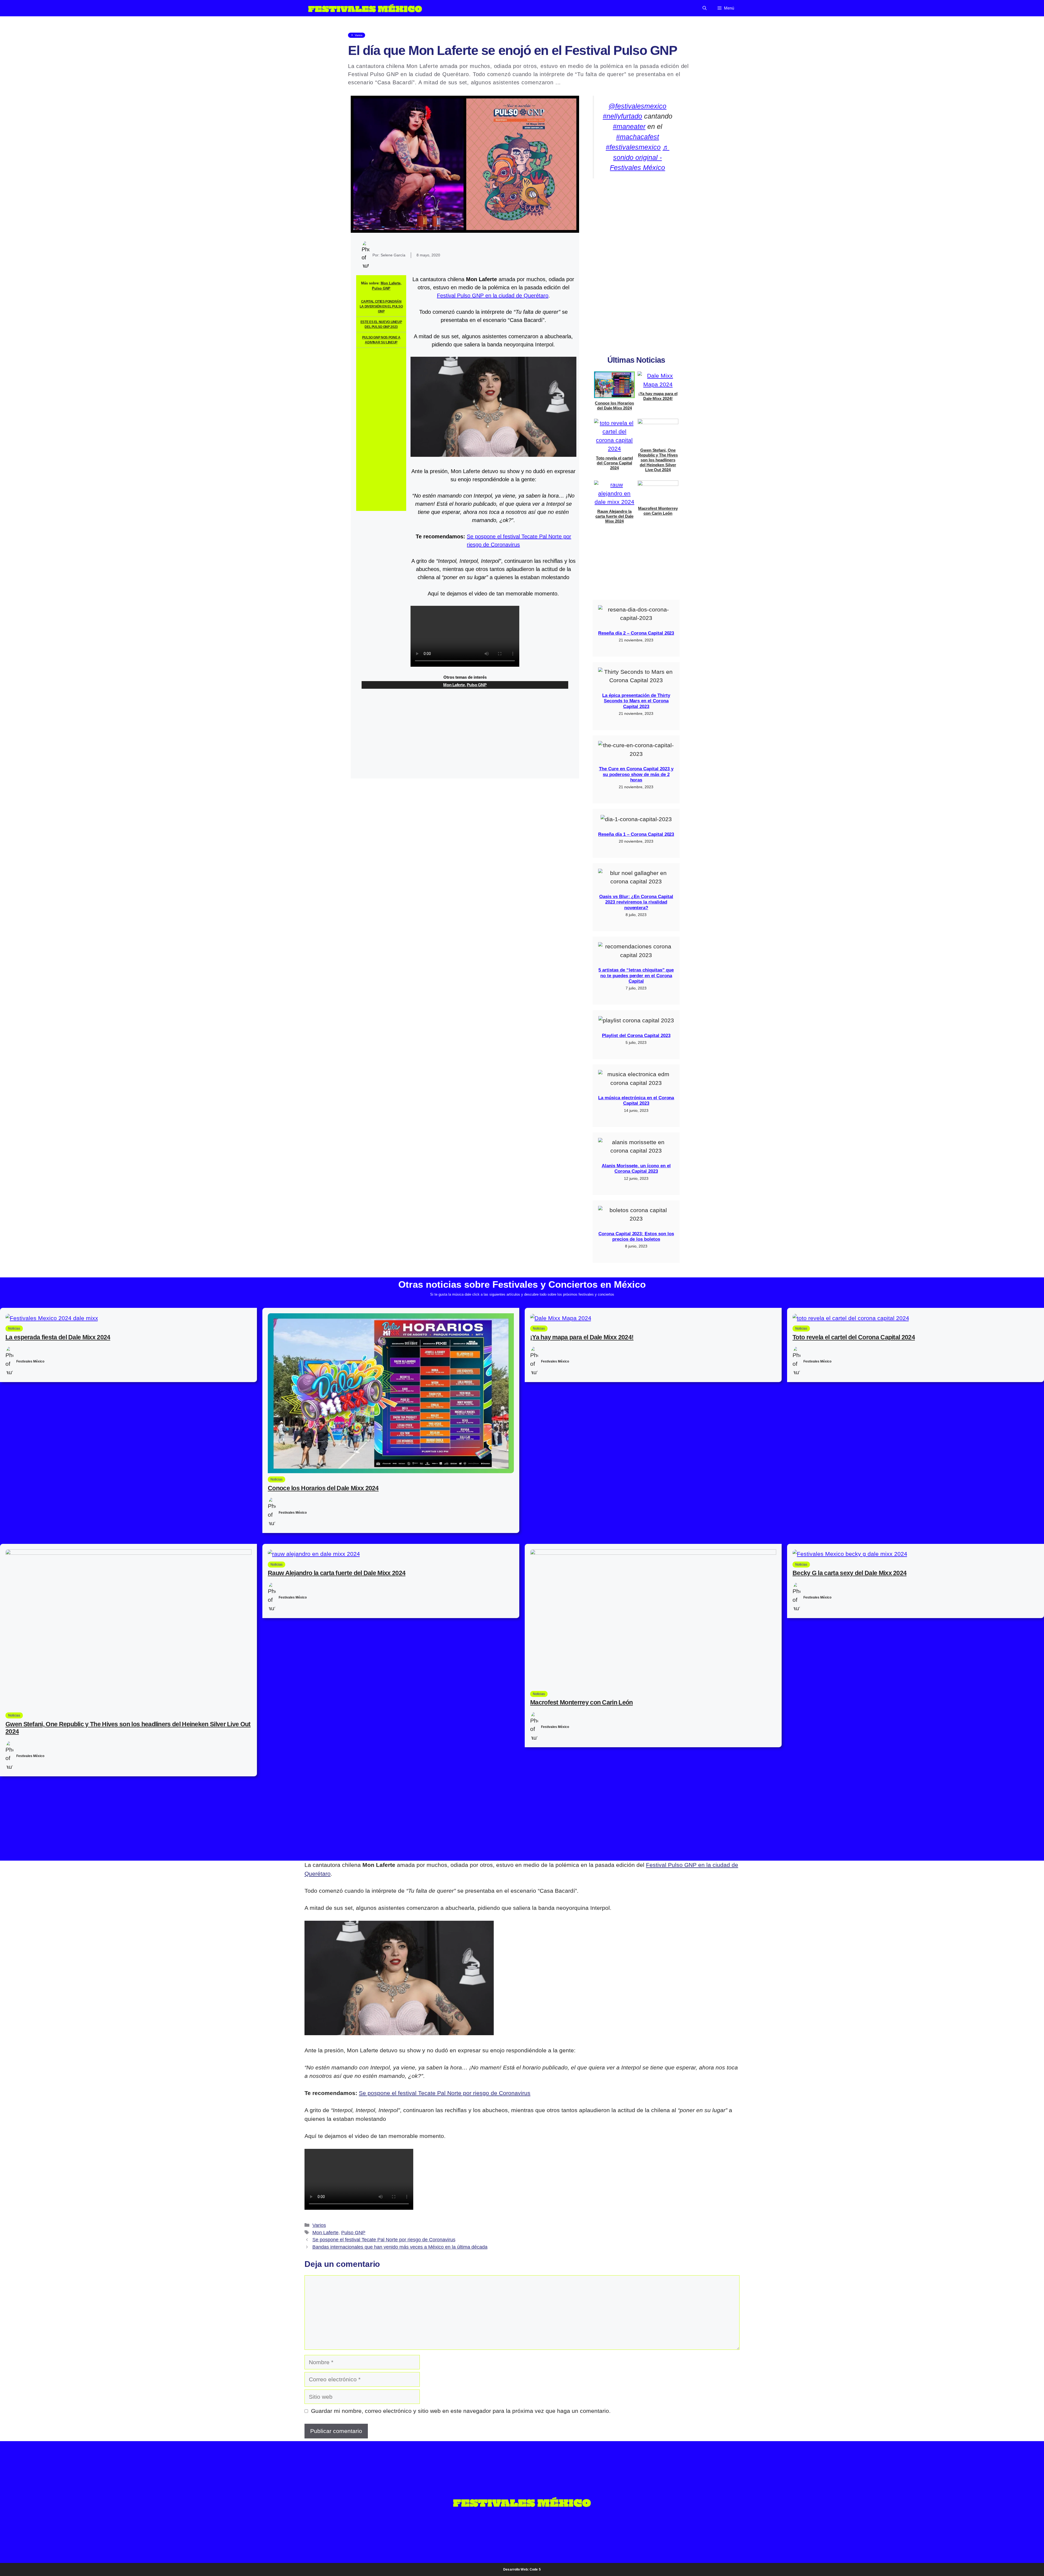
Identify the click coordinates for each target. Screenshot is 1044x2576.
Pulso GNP (381, 288)
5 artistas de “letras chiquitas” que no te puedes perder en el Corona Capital (636, 976)
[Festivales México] (365, 8)
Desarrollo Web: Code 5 (522, 2569)
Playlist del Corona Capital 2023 (636, 1036)
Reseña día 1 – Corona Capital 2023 (636, 834)
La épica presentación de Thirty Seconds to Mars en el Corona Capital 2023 (636, 701)
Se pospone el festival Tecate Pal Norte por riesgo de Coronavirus (445, 2093)
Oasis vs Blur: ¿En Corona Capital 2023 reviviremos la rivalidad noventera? (636, 902)
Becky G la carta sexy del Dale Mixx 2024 (849, 1573)
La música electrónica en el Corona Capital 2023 (636, 1101)
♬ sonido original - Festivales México (640, 157)
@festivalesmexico (637, 106)
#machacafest (638, 137)
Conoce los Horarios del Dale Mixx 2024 (614, 406)
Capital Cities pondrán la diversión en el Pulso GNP (381, 306)
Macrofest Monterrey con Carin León (658, 511)
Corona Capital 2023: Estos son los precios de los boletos (636, 1236)
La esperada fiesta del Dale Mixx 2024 (58, 1337)
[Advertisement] (381, 429)
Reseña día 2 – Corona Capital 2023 (636, 633)
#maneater (629, 126)
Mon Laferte (391, 283)
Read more (577, 82)
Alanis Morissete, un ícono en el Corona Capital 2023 (636, 1168)
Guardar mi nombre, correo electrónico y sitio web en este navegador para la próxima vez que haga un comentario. (461, 2411)
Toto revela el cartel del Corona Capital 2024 (614, 463)
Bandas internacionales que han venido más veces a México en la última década (400, 2247)
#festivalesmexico (633, 147)
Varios (319, 2225)
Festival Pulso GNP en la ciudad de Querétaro (493, 296)
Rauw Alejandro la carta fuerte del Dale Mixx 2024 (614, 516)
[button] (705, 8)
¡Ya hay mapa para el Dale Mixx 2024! (658, 396)
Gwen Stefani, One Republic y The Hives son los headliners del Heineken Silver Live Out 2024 (658, 460)
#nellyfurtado (622, 116)
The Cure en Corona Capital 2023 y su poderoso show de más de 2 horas (636, 774)
